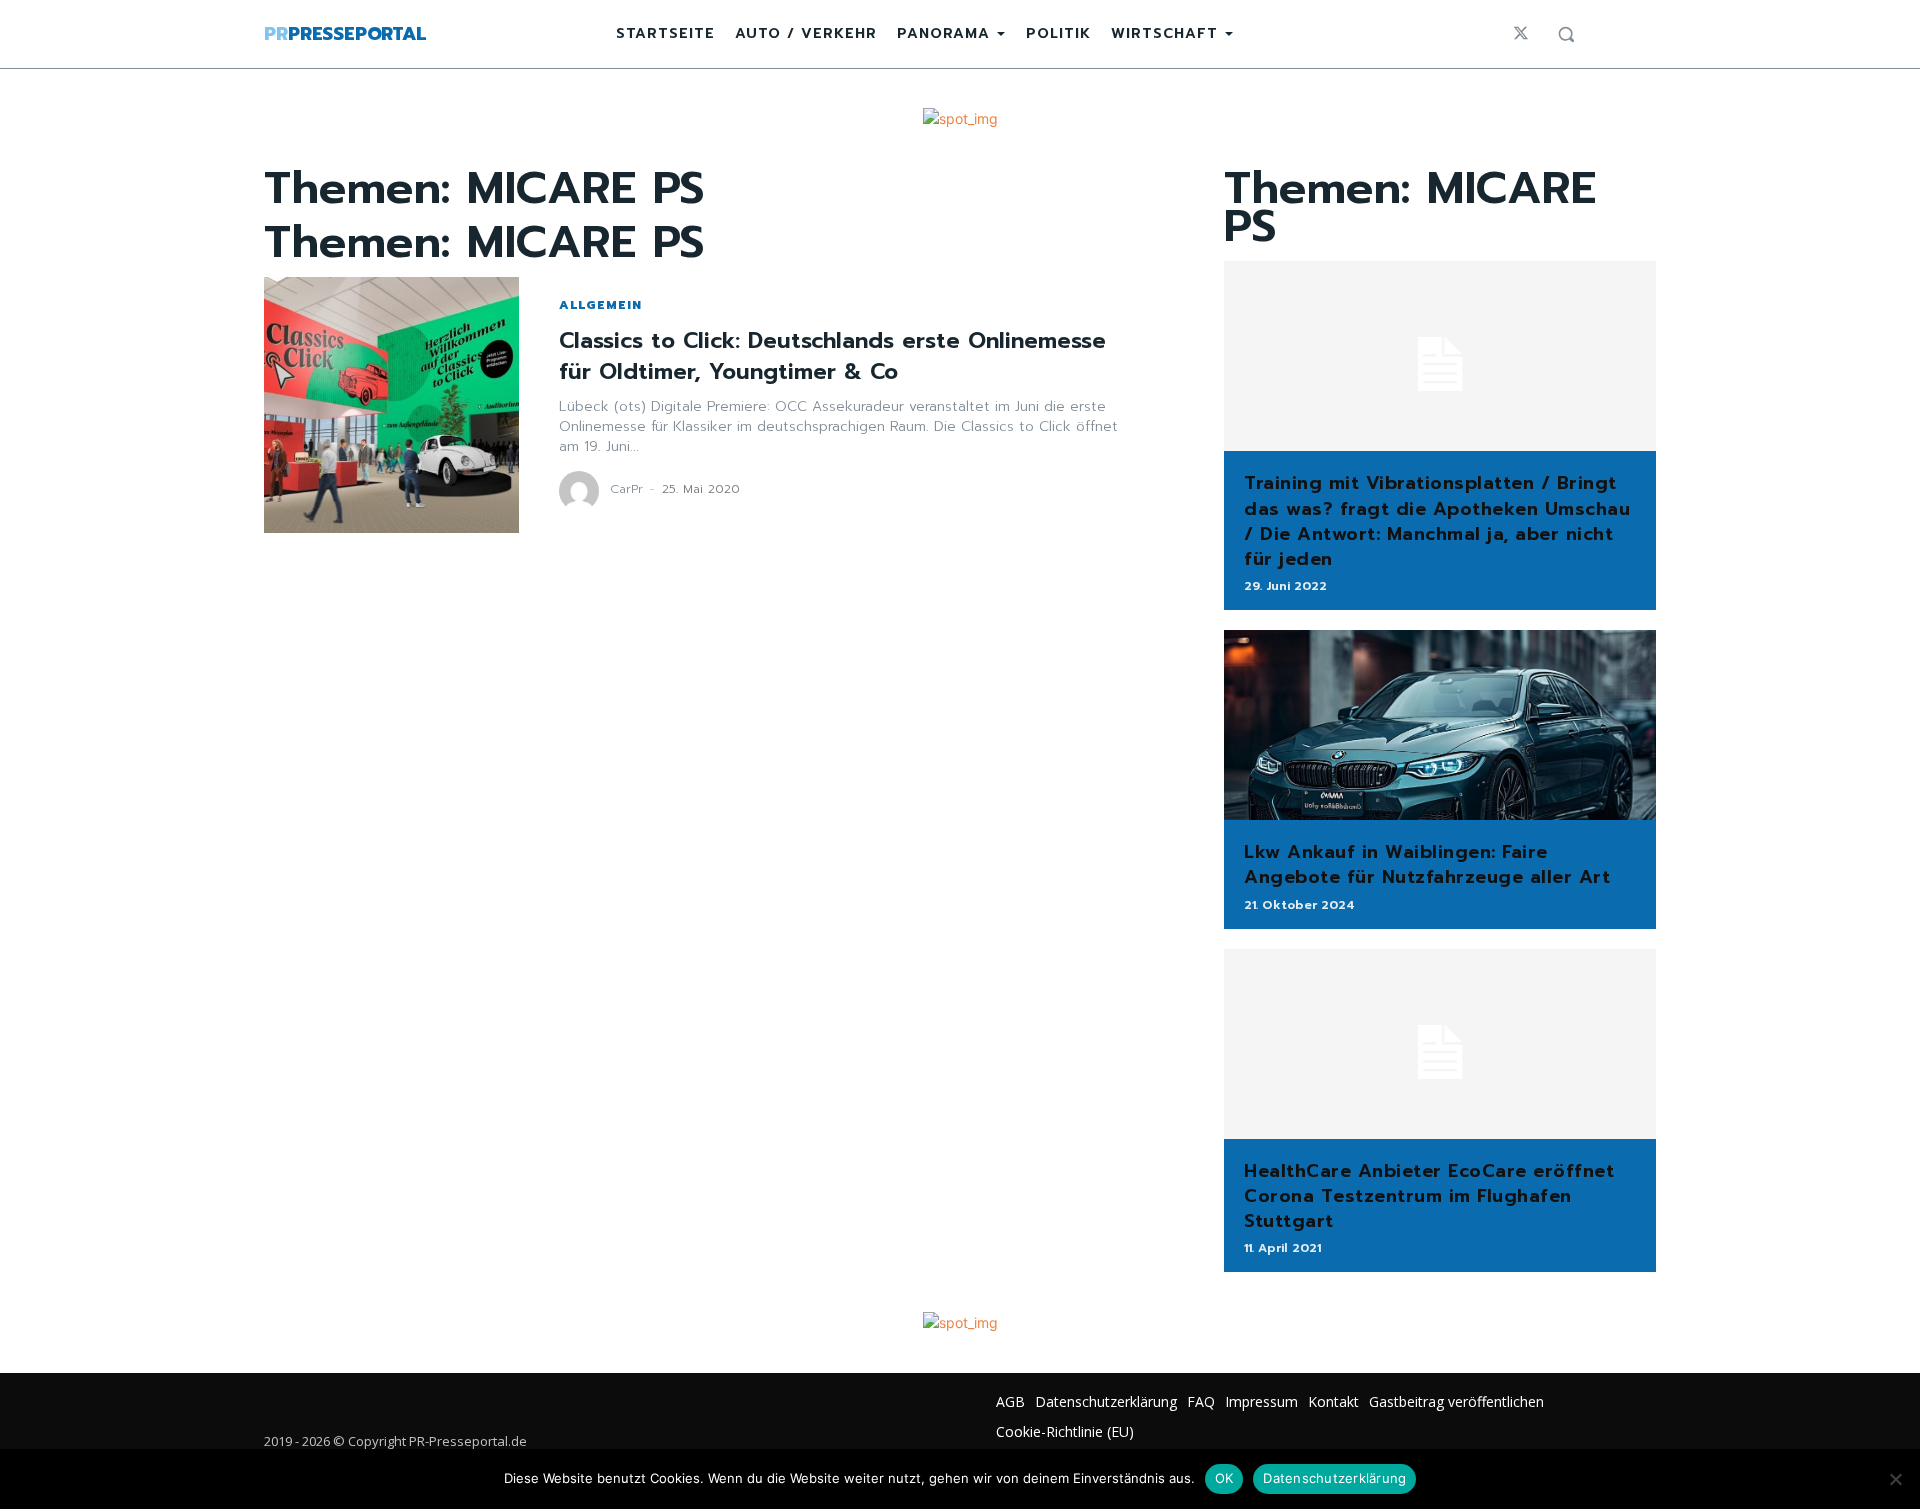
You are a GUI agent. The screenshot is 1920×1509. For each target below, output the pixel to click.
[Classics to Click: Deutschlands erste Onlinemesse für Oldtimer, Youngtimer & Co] (391, 404)
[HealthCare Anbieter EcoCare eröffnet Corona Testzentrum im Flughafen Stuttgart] (1440, 1044)
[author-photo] (582, 491)
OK (1224, 1478)
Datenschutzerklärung (1334, 1478)
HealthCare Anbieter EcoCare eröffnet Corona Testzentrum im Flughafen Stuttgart (1429, 1196)
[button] (1566, 34)
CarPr (626, 489)
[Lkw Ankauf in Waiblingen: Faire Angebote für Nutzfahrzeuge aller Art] (1440, 725)
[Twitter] (1521, 34)
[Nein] (1895, 1479)
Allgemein (600, 305)
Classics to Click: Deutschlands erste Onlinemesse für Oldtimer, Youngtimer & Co (832, 356)
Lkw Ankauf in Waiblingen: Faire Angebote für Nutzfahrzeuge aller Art (1427, 864)
